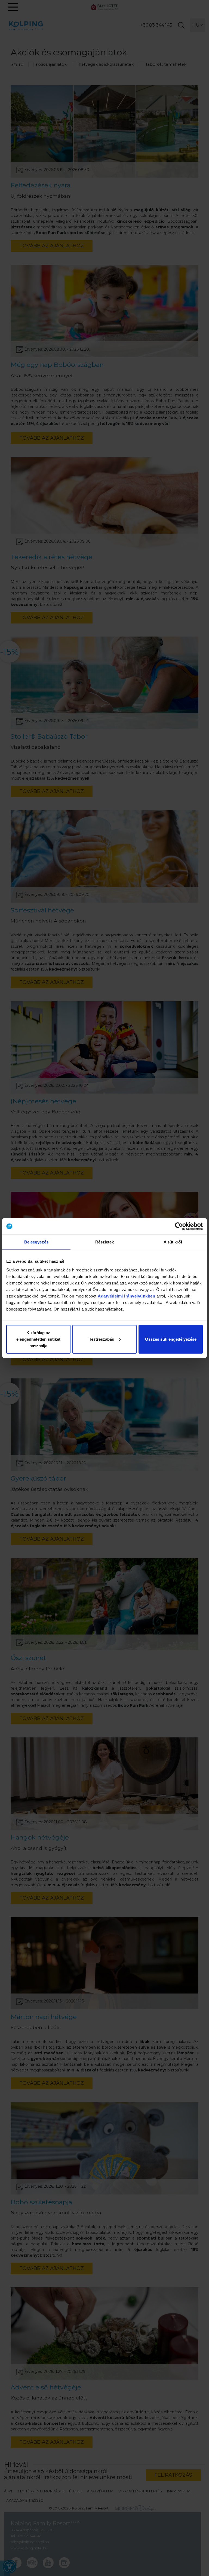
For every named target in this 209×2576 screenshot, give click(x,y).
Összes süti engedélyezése (171, 1339)
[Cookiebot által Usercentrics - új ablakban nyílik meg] (179, 1226)
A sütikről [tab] (173, 1242)
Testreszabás (102, 1339)
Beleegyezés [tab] (36, 1242)
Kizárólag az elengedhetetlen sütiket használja (38, 1339)
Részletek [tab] (105, 1242)
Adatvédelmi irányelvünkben (126, 1296)
